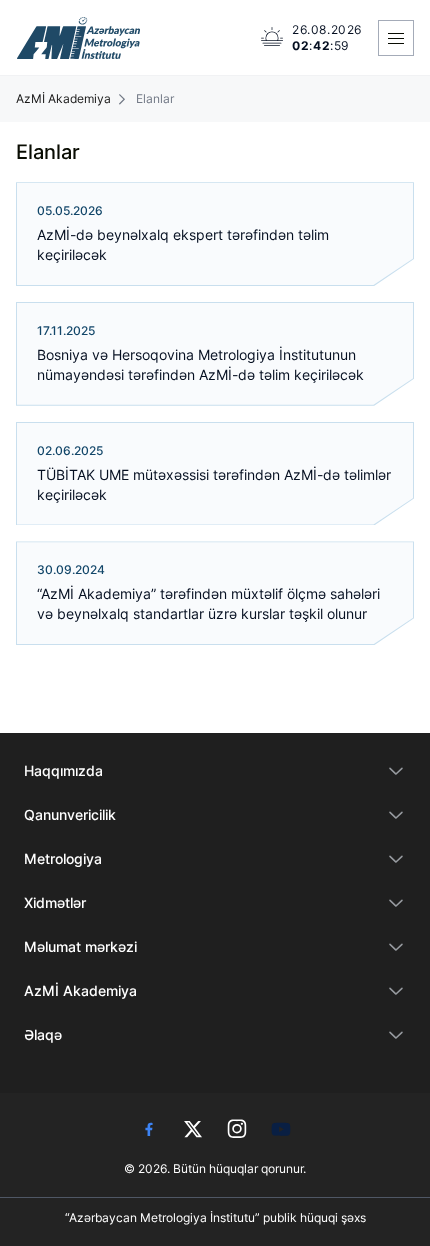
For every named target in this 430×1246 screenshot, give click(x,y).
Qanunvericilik (70, 814)
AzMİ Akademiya (63, 99)
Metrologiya (63, 858)
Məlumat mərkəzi (80, 946)
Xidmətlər (55, 902)
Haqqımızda (63, 770)
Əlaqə (43, 1034)
